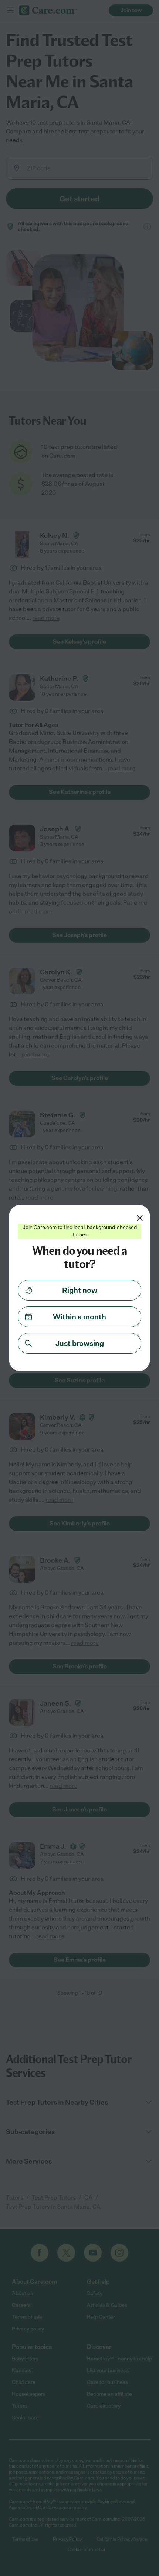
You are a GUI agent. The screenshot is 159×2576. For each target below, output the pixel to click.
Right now (80, 1290)
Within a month (79, 1317)
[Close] (140, 1218)
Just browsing (80, 1343)
